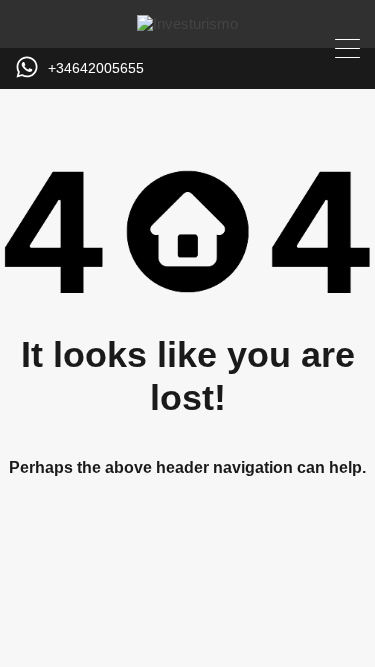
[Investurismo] (187, 23)
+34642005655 (96, 68)
